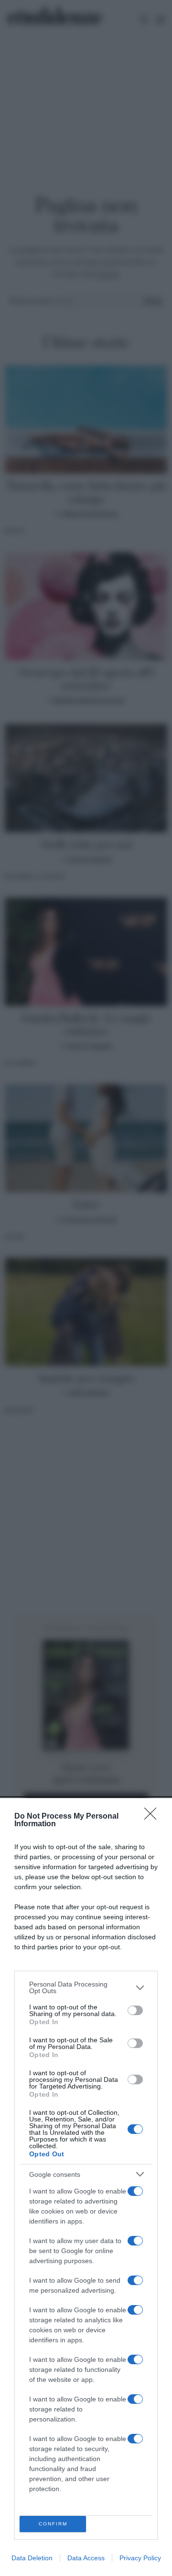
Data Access (86, 2558)
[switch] (135, 2010)
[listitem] (86, 1987)
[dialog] (86, 2187)
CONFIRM (53, 2524)
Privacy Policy (140, 2558)
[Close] (153, 1817)
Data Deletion (32, 2558)
